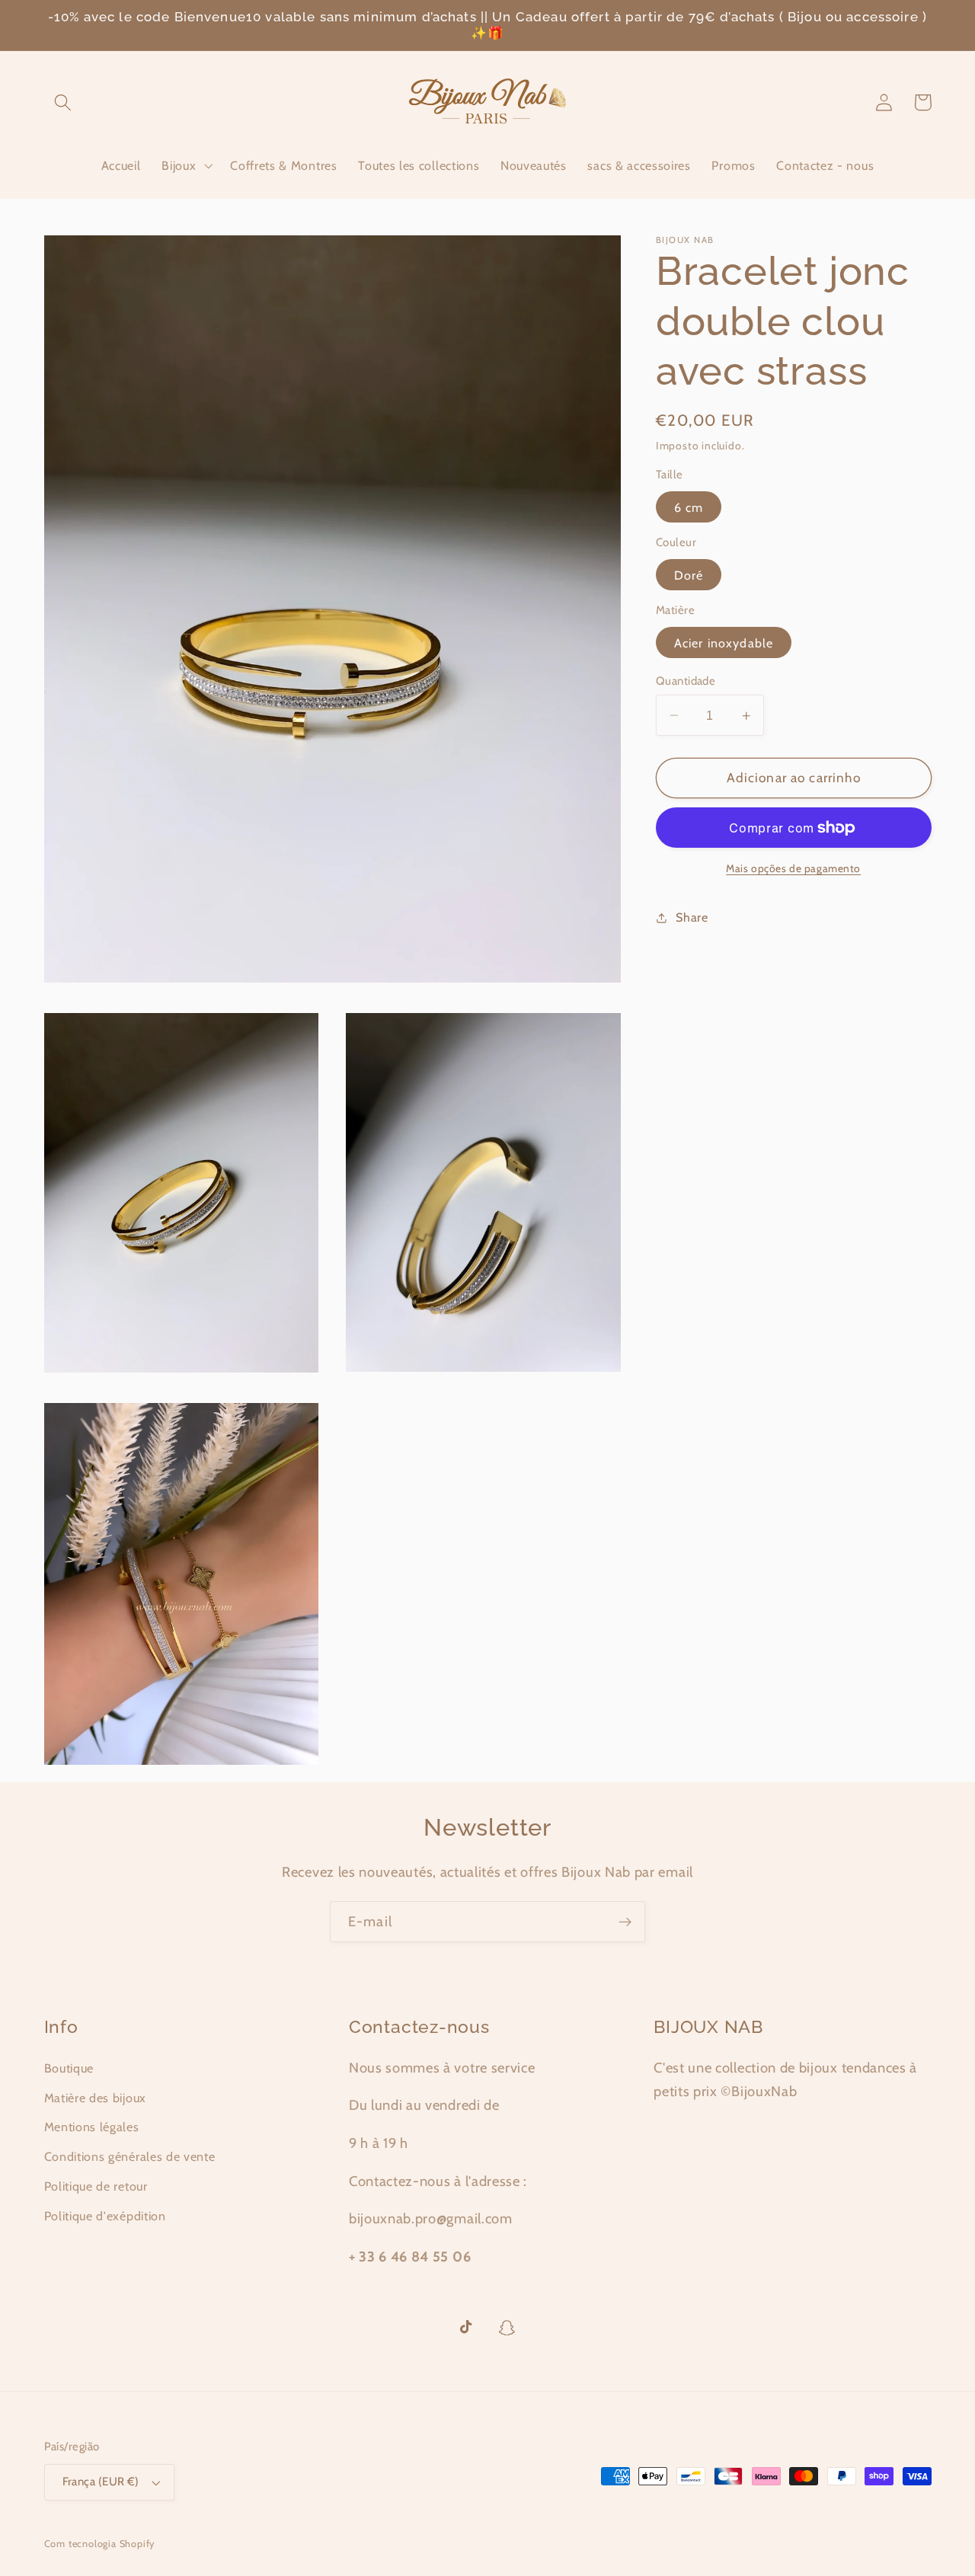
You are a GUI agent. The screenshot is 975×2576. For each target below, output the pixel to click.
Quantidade (686, 681)
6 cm (689, 507)
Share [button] (692, 918)
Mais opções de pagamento (793, 868)
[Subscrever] (625, 1922)
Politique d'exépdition (105, 2216)
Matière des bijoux (95, 2098)
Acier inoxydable (724, 643)
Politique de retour (96, 2186)
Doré (689, 575)
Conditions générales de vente (130, 2156)
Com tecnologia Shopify (100, 2544)
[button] (64, 102)
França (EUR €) (101, 2482)
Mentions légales (92, 2127)
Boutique (69, 2068)
